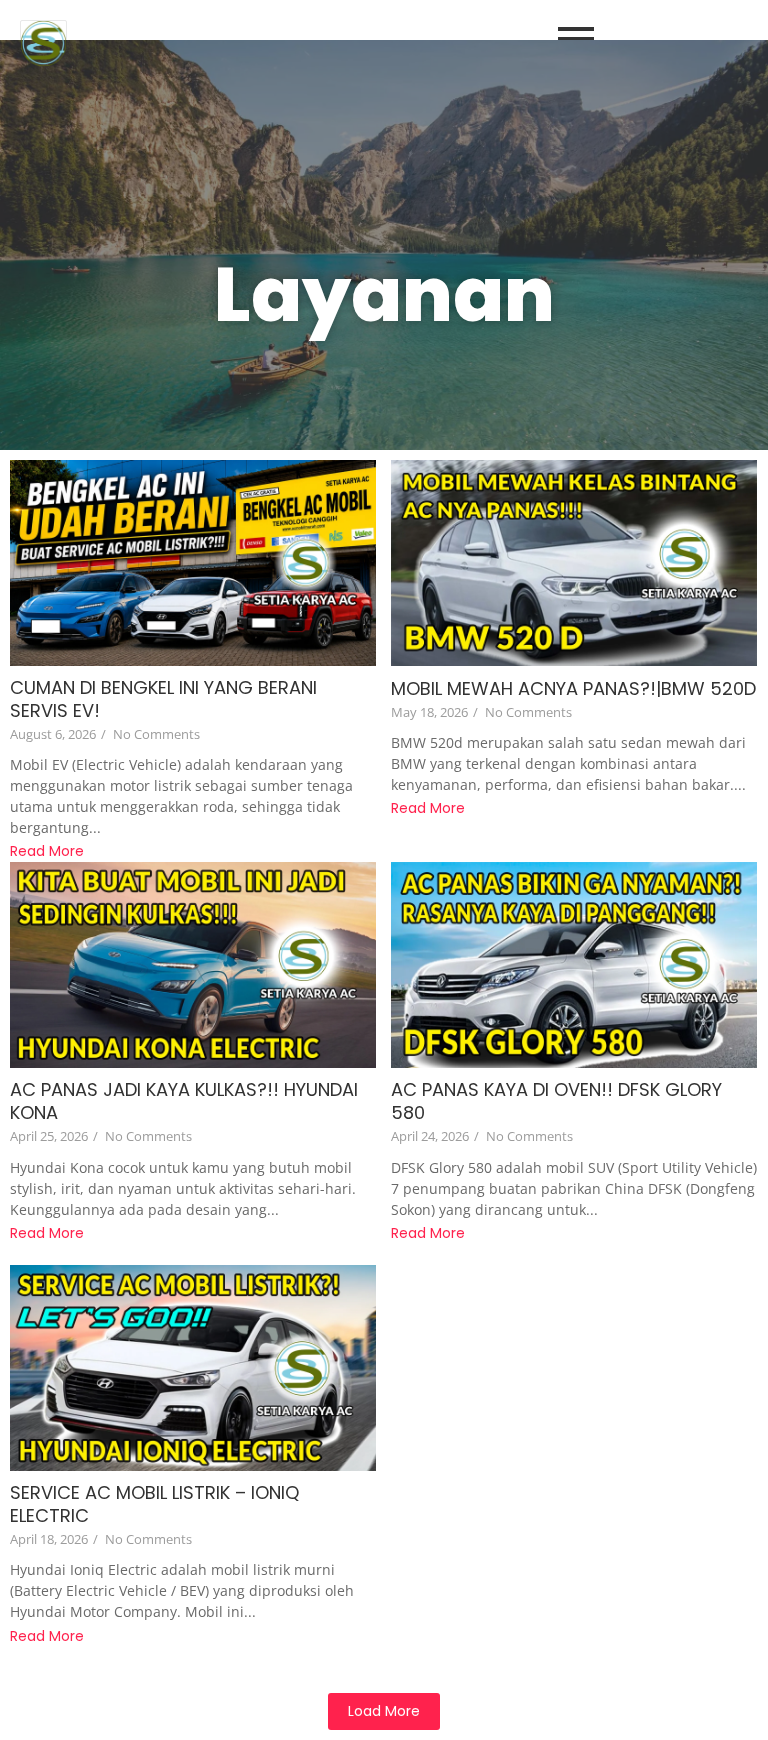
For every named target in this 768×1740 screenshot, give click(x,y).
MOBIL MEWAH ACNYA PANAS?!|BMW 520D (573, 688)
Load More (384, 1711)
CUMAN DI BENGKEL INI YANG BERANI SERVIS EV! (163, 699)
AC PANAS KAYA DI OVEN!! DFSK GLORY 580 (556, 1101)
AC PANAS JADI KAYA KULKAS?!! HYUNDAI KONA (184, 1101)
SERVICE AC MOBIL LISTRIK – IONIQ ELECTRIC (154, 1504)
